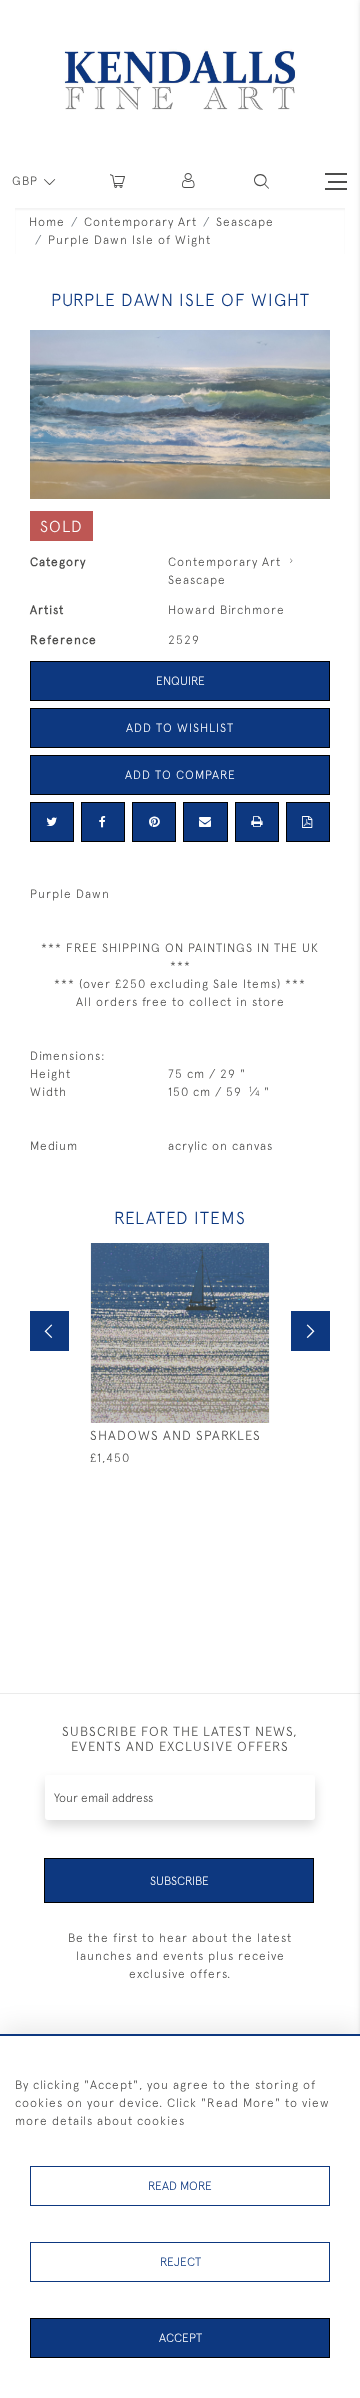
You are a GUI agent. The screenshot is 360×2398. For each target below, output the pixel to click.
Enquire (180, 681)
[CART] (117, 181)
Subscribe (179, 1881)
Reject (180, 2262)
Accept (180, 2338)
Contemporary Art (140, 222)
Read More (180, 2186)
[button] (261, 181)
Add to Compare (180, 775)
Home (47, 222)
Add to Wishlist (180, 728)
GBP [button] (27, 181)
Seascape (245, 222)
